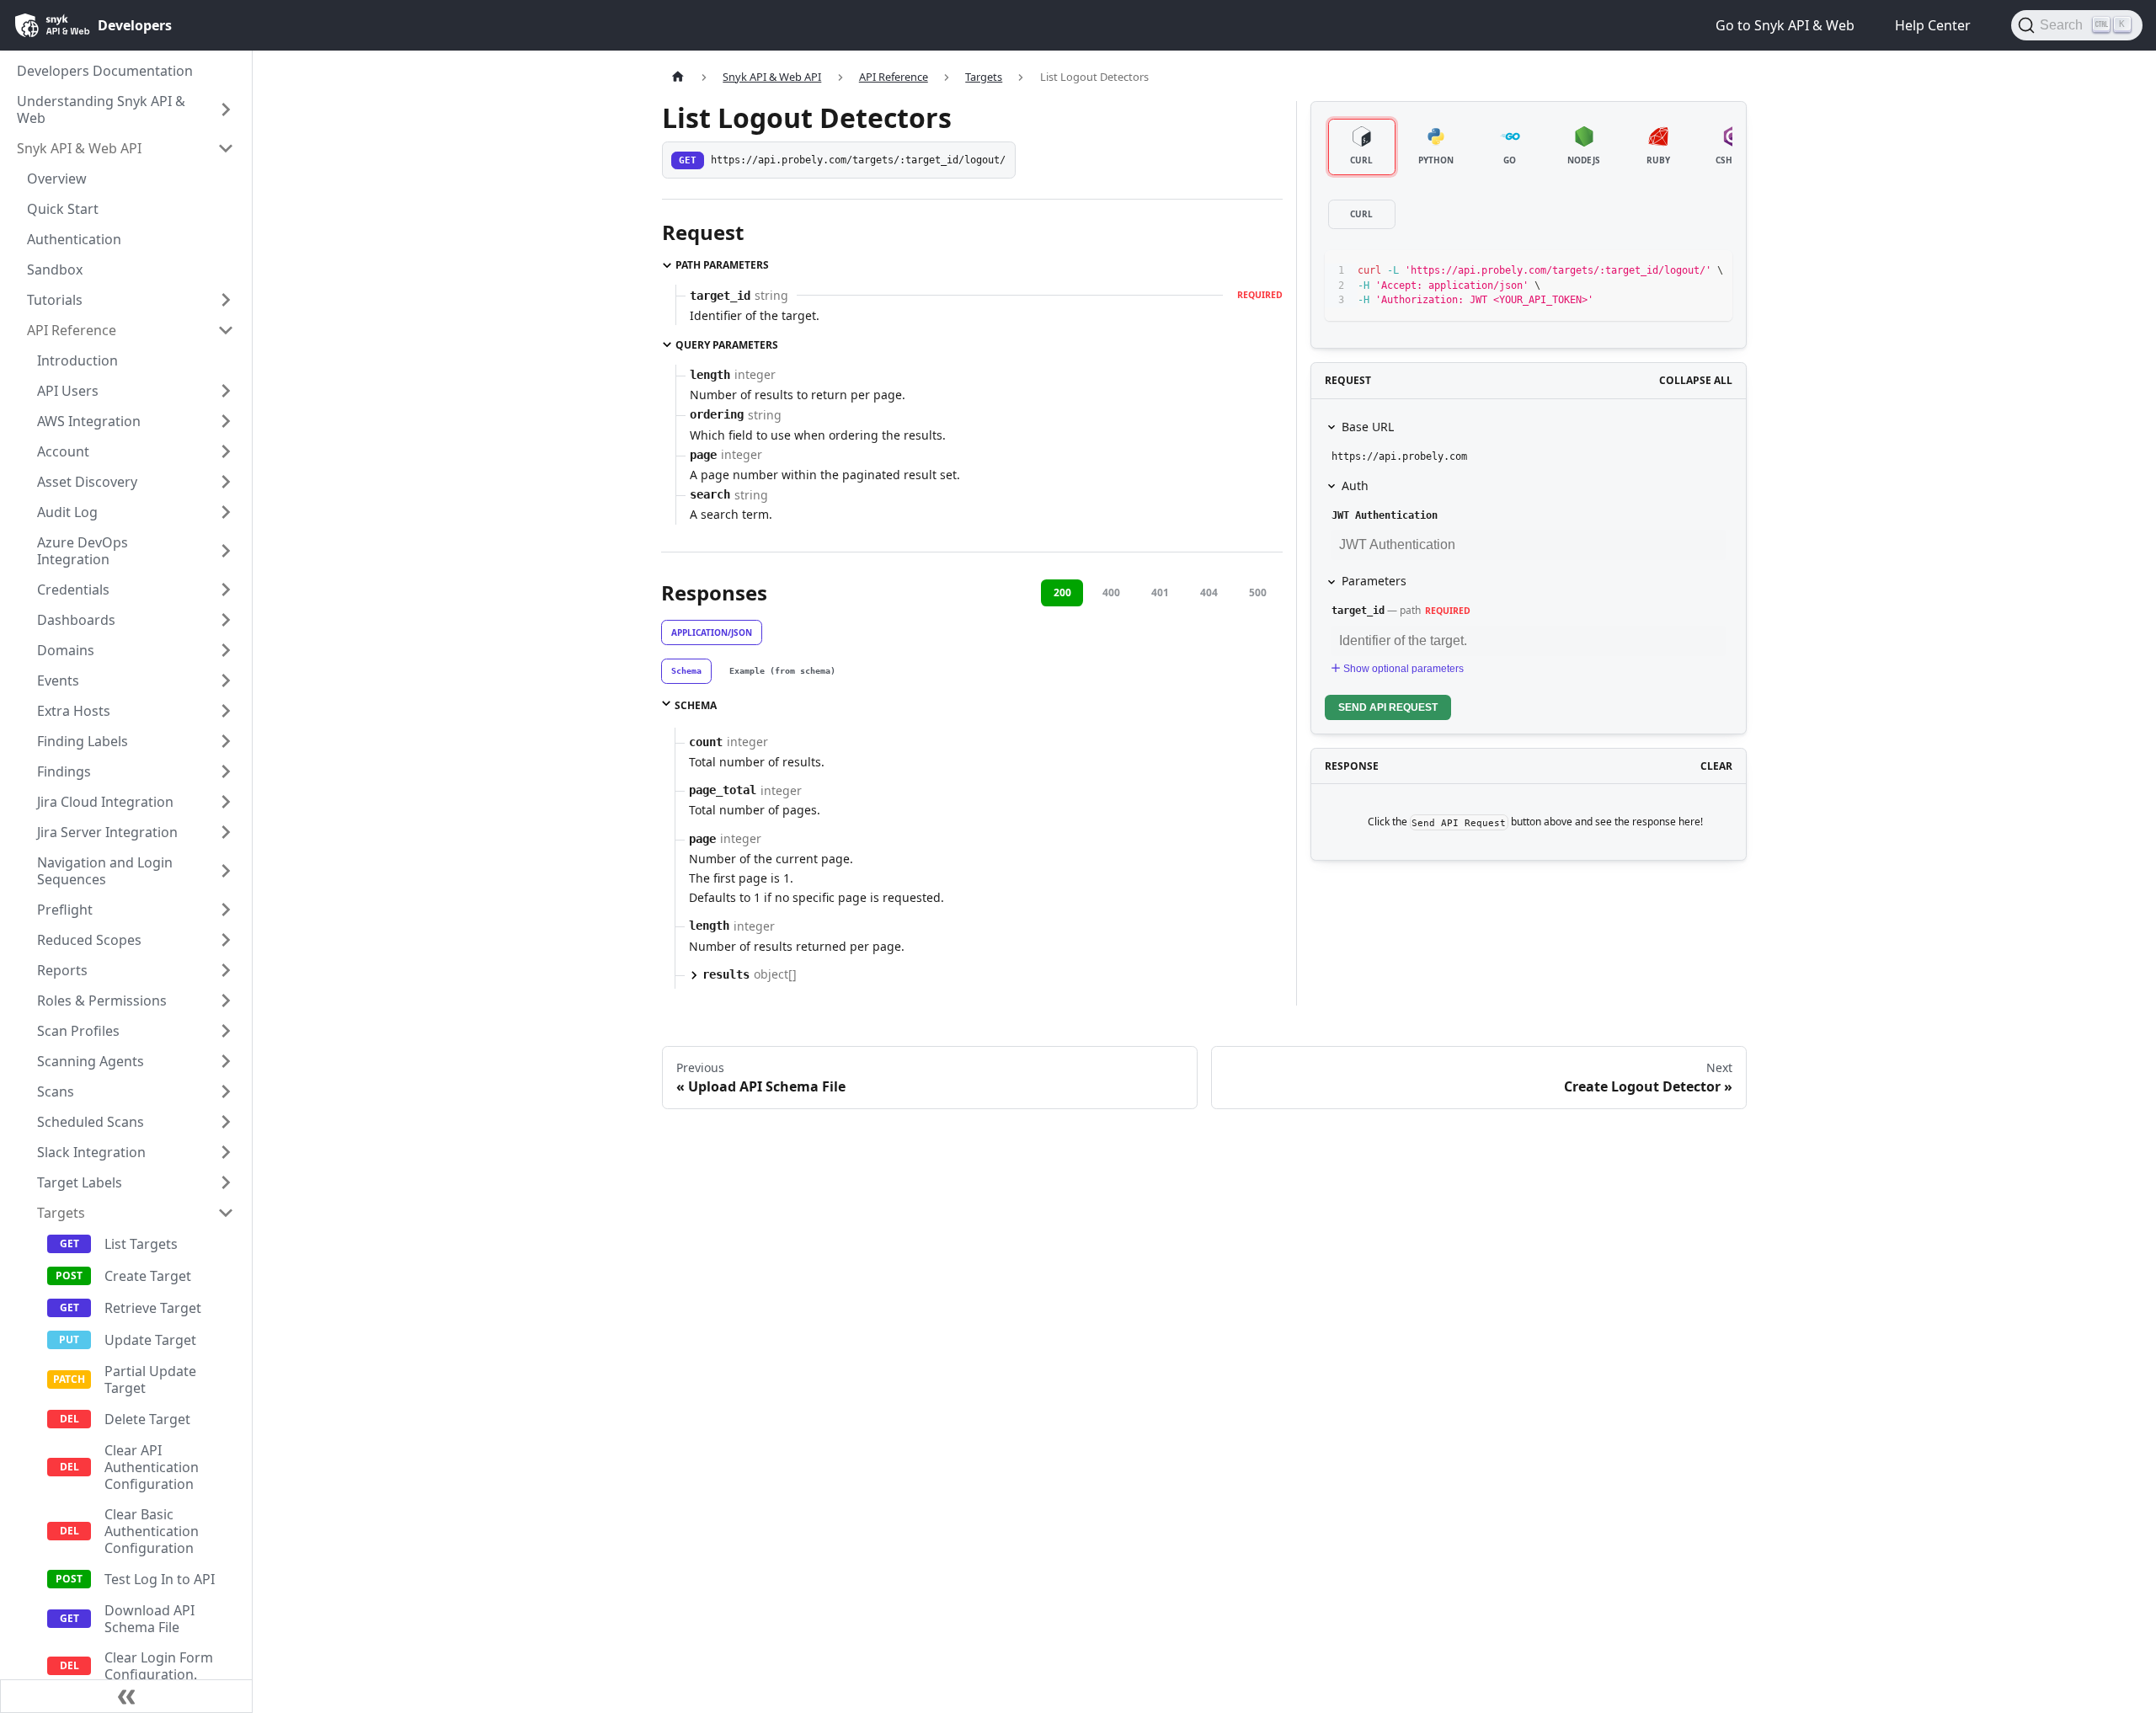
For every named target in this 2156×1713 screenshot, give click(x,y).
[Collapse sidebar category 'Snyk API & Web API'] (226, 148)
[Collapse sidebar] (126, 1696)
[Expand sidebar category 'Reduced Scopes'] (226, 940)
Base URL (1368, 427)
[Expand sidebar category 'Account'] (226, 451)
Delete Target (147, 1419)
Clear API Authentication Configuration (152, 1467)
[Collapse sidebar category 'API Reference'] (226, 330)
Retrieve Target (153, 1308)
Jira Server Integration (107, 832)
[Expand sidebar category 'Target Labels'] (226, 1182)
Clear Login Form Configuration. (159, 1666)
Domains (66, 650)
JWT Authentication (1385, 515)
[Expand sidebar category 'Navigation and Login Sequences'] (226, 871)
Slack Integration (91, 1152)
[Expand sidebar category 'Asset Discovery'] (226, 482)
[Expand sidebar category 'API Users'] (226, 391)
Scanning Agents (91, 1061)
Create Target (148, 1276)
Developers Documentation (105, 71)
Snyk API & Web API (79, 148)
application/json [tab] (712, 632)
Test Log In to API (160, 1579)
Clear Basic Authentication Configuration (152, 1531)
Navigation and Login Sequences (105, 871)
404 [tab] (1209, 592)
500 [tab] (1258, 592)
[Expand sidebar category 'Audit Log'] (226, 512)
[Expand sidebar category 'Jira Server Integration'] (226, 832)
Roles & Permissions (102, 1001)
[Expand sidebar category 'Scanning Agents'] (226, 1061)
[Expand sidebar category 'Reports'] (226, 970)
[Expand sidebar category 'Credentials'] (226, 590)
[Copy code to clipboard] (1681, 271)
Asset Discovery (87, 482)
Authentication (74, 239)
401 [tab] (1160, 592)
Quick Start (63, 209)
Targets (61, 1213)
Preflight (65, 910)
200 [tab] (1062, 592)
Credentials (73, 590)
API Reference (72, 330)
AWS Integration (89, 421)
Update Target (150, 1340)
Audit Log (67, 512)
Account (63, 451)
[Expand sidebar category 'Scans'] (226, 1091)
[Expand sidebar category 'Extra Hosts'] (226, 711)
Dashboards (76, 620)
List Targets (141, 1244)
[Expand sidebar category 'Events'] (226, 680)
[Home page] (678, 77)
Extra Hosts (74, 711)
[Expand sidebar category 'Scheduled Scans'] (226, 1122)
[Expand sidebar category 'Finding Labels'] (226, 741)
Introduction (77, 360)
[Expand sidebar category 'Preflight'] (226, 910)
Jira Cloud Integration (105, 802)
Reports (62, 970)
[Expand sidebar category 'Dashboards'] (226, 620)
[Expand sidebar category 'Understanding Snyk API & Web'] (226, 109)
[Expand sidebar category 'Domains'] (226, 650)
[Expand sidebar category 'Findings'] (226, 771)
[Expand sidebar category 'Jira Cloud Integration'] (226, 802)
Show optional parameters (1404, 669)
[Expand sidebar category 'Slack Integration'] (226, 1152)
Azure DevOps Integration (83, 551)
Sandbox (55, 269)
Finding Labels (83, 741)
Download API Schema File (149, 1619)
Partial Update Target (150, 1379)
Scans (56, 1091)
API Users (68, 391)
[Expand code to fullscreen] (1712, 271)
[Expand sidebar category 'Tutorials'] (226, 300)
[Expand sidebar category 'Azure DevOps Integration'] (226, 551)
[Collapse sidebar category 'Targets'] (226, 1213)
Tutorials (55, 300)
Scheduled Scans (91, 1122)
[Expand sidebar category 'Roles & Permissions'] (226, 1001)
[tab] (686, 671)
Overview (57, 179)
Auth (1355, 486)
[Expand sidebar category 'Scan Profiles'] (226, 1031)
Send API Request (1388, 707)
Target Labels (80, 1182)
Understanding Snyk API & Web (101, 109)
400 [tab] (1111, 592)
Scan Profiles (78, 1031)
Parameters (1374, 581)
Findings (64, 771)
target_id (1358, 611)
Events (58, 680)
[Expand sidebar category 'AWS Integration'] (226, 421)
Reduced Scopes (89, 940)
